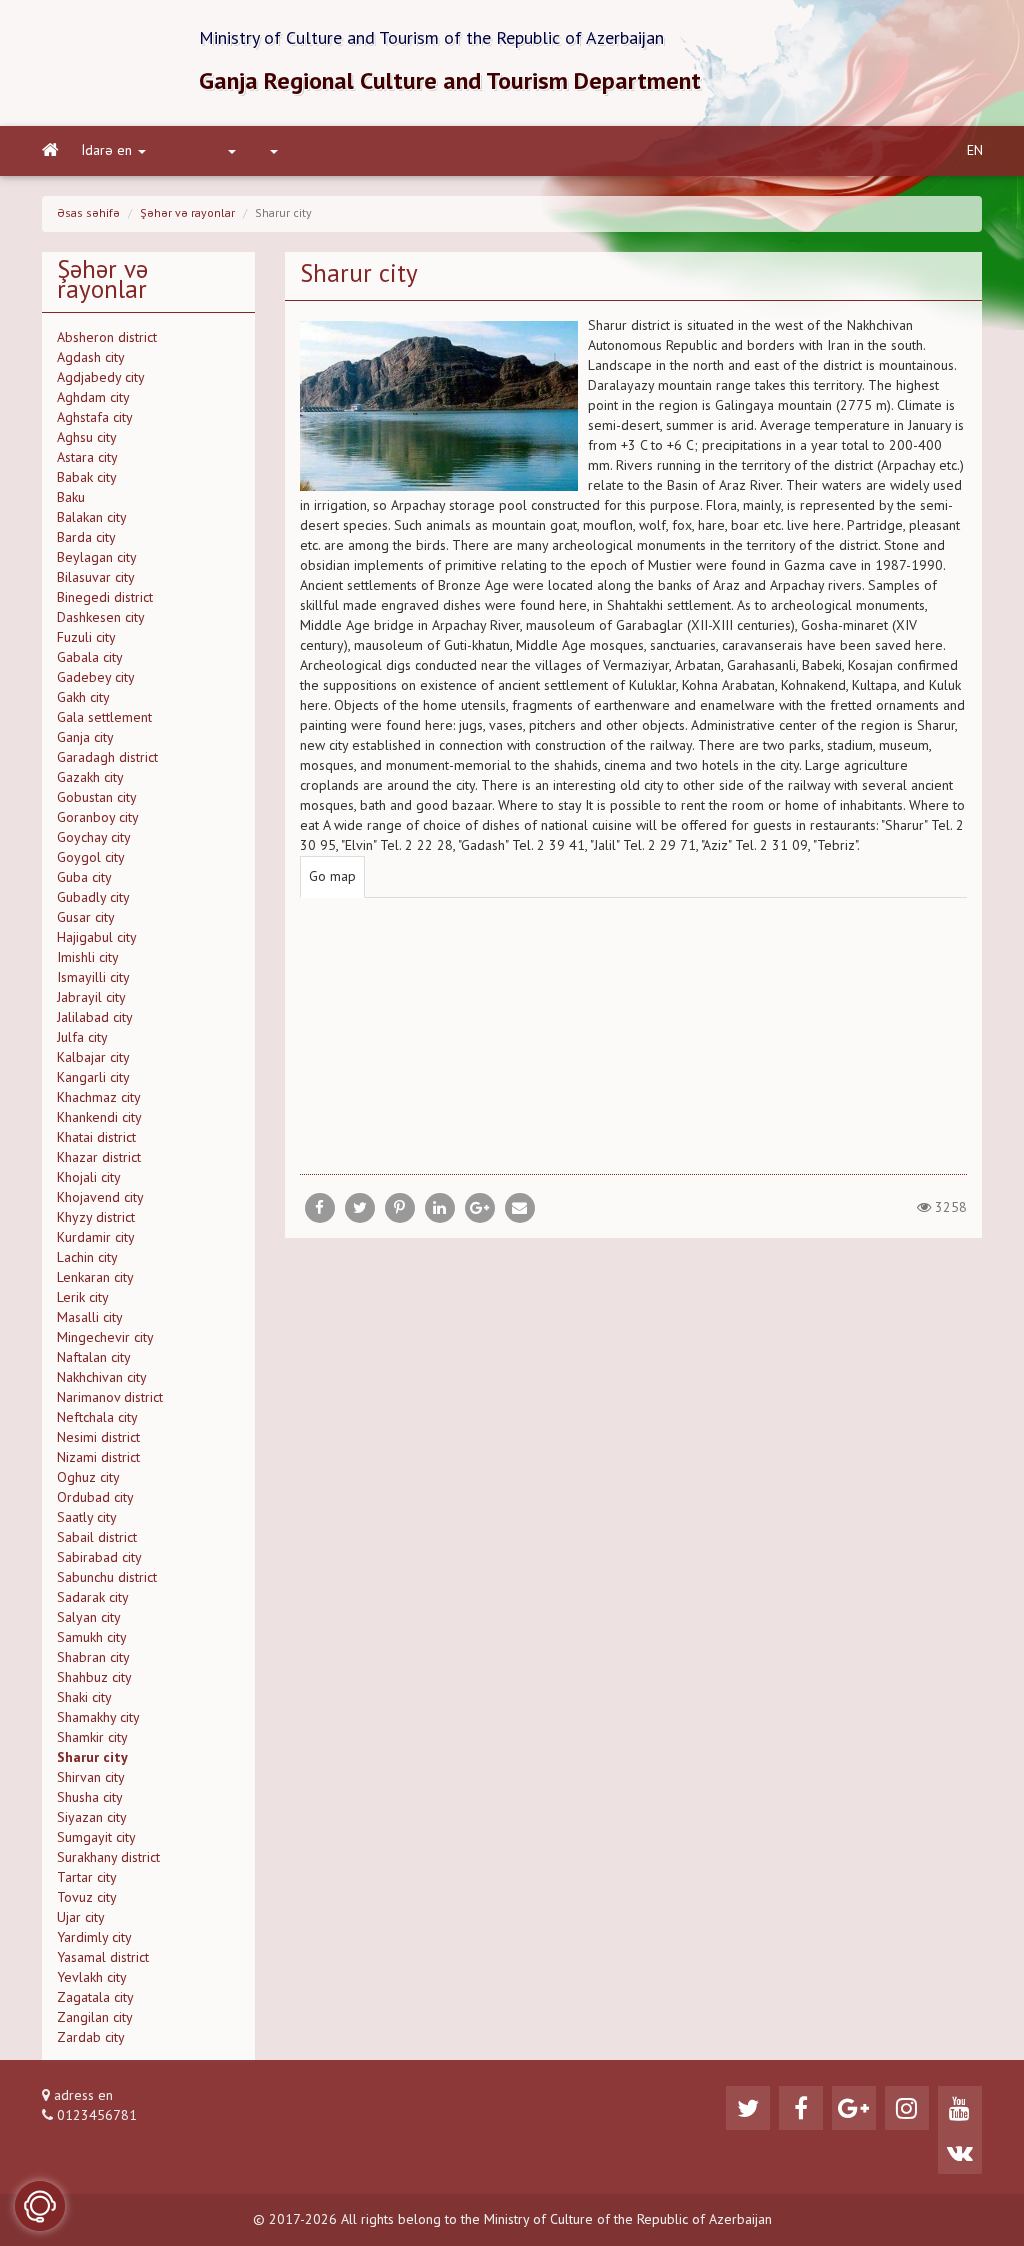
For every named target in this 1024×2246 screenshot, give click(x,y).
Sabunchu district (107, 1578)
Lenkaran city (95, 1278)
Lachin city (87, 1258)
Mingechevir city (105, 1338)
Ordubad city (95, 1498)
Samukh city (92, 1638)
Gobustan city (97, 798)
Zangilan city (95, 2018)
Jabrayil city (91, 998)
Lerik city (83, 1298)
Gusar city (86, 918)
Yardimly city (94, 1938)
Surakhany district (108, 1858)
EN (975, 151)
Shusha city (90, 1798)
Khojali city (89, 1178)
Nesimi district (98, 1438)
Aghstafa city (95, 418)
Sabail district (97, 1538)
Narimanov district (110, 1398)
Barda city (86, 538)
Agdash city (91, 358)
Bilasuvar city (96, 578)
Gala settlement (104, 718)
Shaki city (84, 1698)
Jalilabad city (95, 1018)
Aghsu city (87, 438)
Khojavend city (100, 1198)
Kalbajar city (93, 1058)
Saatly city (87, 1518)
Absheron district (107, 338)
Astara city (87, 458)
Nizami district (98, 1458)
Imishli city (88, 958)
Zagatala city (95, 1998)
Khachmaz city (99, 1098)
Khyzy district (96, 1218)
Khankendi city (99, 1118)
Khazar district (99, 1158)
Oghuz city (88, 1478)
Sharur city (92, 1758)
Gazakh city (90, 778)
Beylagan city (97, 558)
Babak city (87, 478)
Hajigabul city (97, 938)
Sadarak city (93, 1598)
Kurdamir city (96, 1238)
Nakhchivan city (102, 1378)
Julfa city (82, 1038)
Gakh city (83, 698)
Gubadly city (93, 898)
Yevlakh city (92, 1978)
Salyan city (89, 1618)
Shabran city (93, 1658)
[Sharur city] (520, 1208)
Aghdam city (93, 398)
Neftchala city (97, 1418)
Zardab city (91, 2038)
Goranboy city (98, 818)
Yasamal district (103, 1958)
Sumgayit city (96, 1838)
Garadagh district (107, 758)
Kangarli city (93, 1078)
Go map (332, 877)
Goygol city (91, 858)
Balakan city (92, 518)
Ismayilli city (93, 978)
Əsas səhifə (88, 214)
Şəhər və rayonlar (187, 214)
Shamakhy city (98, 1718)
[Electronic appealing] (40, 2206)
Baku (71, 498)
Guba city (84, 878)
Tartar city (87, 1878)
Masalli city (90, 1318)
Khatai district (96, 1138)
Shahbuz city (94, 1678)
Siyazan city (92, 1818)
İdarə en (107, 151)
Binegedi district (105, 598)
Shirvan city (91, 1778)
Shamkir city (92, 1738)
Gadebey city (96, 678)
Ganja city (85, 738)
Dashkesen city (101, 618)
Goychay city (94, 838)
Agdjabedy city (101, 378)
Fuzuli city (86, 638)
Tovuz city (87, 1898)
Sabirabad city (99, 1558)
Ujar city (81, 1918)
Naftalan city (94, 1358)
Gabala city (90, 658)
